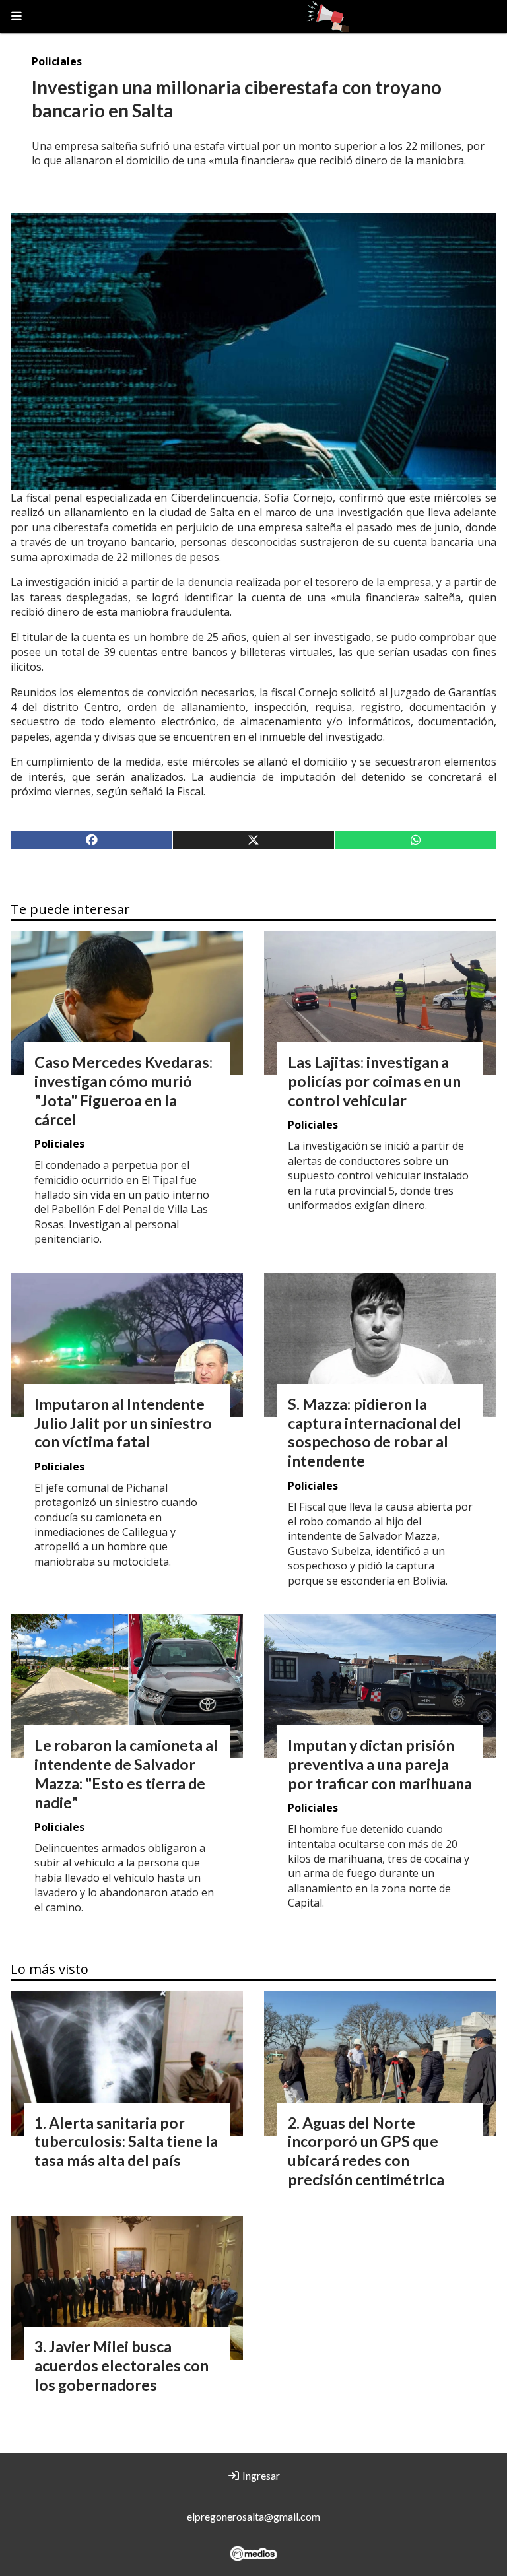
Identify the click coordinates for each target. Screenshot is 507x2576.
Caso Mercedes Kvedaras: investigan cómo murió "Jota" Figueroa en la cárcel (123, 1090)
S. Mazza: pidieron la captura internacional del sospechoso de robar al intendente (375, 1432)
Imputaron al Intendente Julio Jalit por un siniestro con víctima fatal (123, 1423)
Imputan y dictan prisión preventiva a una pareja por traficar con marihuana (380, 1764)
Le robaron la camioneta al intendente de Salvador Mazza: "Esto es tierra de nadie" (126, 1773)
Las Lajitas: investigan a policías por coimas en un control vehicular (374, 1081)
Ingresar (260, 2475)
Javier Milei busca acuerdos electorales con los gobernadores (121, 2365)
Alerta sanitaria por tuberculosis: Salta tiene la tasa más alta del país (126, 2142)
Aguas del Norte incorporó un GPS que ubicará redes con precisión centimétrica (366, 2151)
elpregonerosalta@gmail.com (253, 2516)
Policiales (57, 61)
